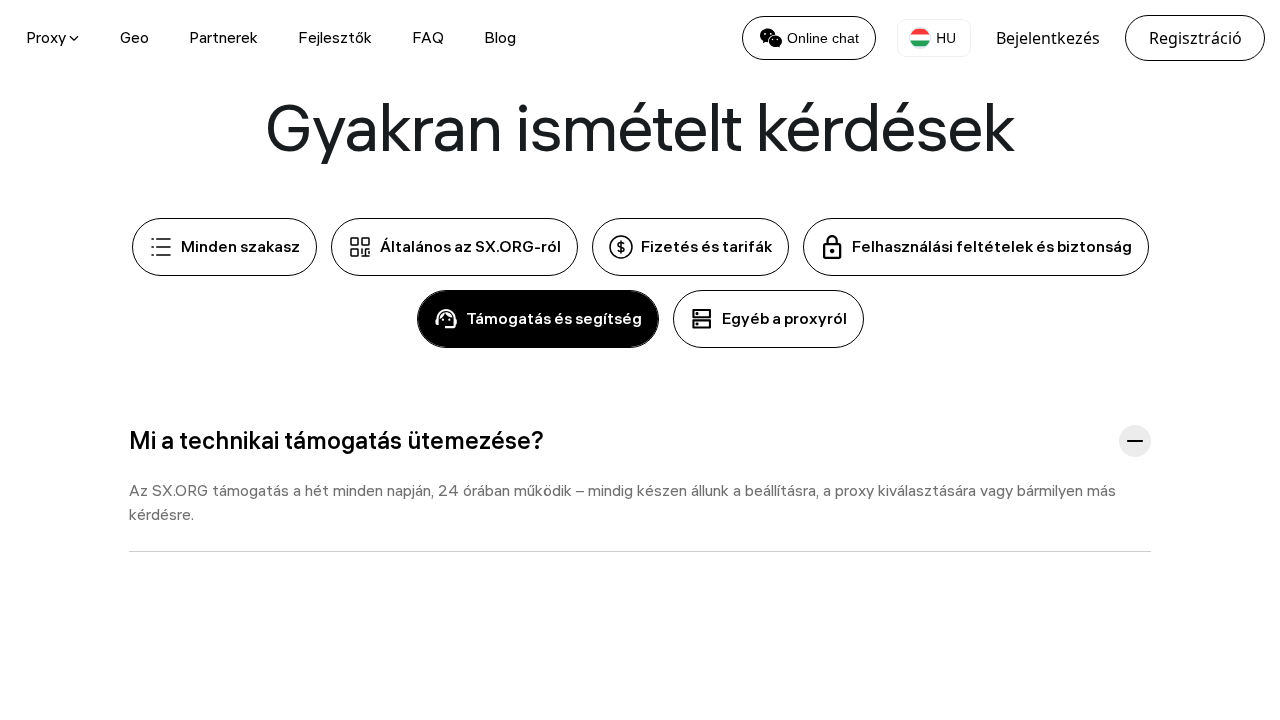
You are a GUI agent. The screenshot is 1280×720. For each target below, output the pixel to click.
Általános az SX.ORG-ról (470, 246)
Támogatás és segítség (554, 318)
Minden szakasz (240, 246)
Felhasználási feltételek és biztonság (992, 246)
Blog (500, 38)
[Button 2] (1135, 441)
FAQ (428, 38)
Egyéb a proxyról (784, 318)
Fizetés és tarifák (706, 246)
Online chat (823, 38)
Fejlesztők (335, 38)
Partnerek (223, 38)
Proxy (46, 38)
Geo (134, 38)
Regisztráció (1195, 38)
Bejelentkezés (1048, 38)
